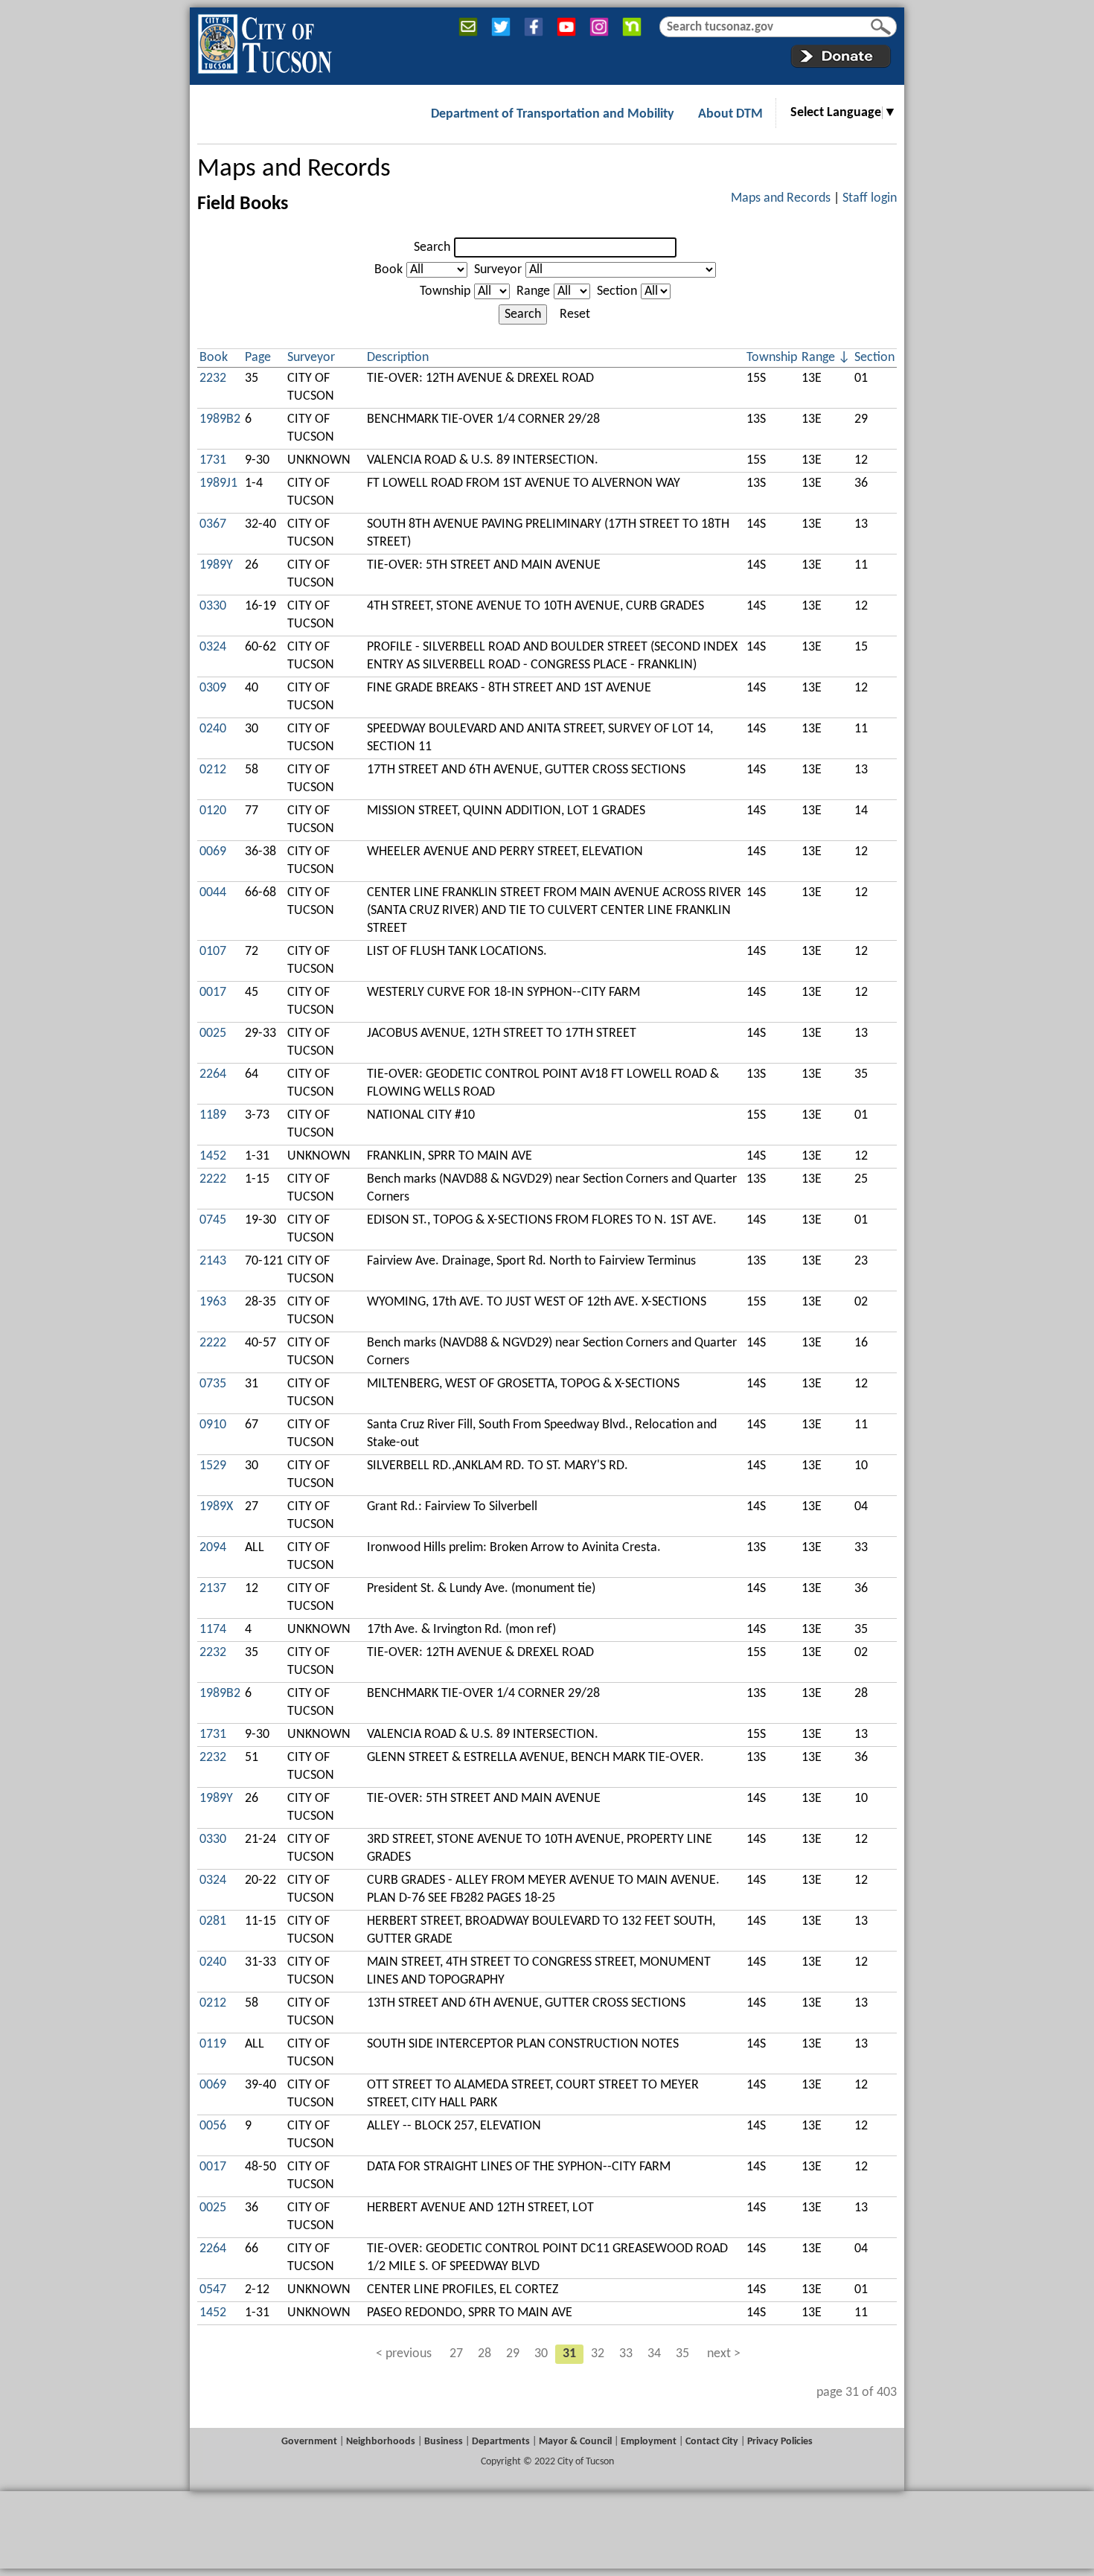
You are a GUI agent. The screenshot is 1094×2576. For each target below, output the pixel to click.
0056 (213, 2126)
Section (617, 291)
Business (444, 2442)
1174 (213, 1630)
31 (569, 2354)
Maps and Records (294, 169)
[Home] (265, 41)
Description (398, 358)
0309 (213, 688)
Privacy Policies (780, 2442)
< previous (404, 2354)
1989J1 (218, 483)
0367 (213, 524)
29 (513, 2354)
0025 (213, 1033)
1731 (213, 460)
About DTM (730, 114)
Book (388, 270)
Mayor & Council (575, 2442)
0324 (213, 647)
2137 (213, 1589)
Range (533, 291)
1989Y (216, 565)
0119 (213, 2044)
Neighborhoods (381, 2442)
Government (309, 2442)
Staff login (870, 198)
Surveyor (498, 270)
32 (598, 2354)
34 (654, 2354)
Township (445, 291)
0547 (213, 2290)
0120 (213, 811)
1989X (216, 1507)
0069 (213, 852)
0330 (213, 606)
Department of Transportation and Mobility (553, 114)
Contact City (712, 2442)
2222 (213, 1179)
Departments (501, 2442)
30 (541, 2354)
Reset (575, 314)
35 (682, 2354)
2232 (213, 378)
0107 (213, 952)
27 (456, 2354)
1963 (213, 1302)
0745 (213, 1220)
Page (258, 358)
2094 (213, 1548)
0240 (213, 729)
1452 (213, 1156)
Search (432, 247)
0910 (213, 1425)
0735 (213, 1384)
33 (626, 2354)
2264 (213, 1074)
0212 (213, 770)
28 (484, 2354)
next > (724, 2354)
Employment (649, 2442)
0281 (213, 1921)
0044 (213, 893)
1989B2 (220, 419)
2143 (213, 1261)
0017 (213, 993)
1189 (213, 1115)
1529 (213, 1466)
